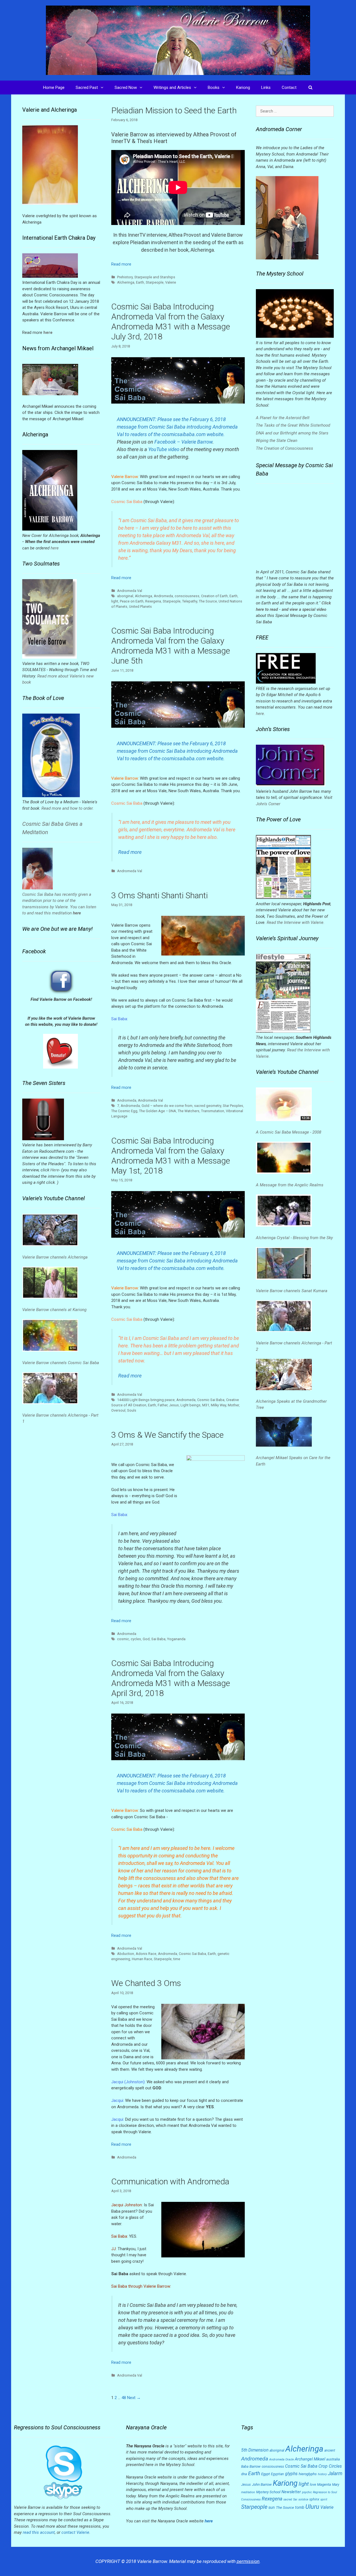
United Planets (140, 607)
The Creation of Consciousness (285, 448)
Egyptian (277, 2474)
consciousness (187, 596)
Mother (233, 1405)
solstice (303, 2499)
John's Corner (268, 804)
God (146, 1639)
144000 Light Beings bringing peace (146, 1400)
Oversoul (118, 1410)
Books (214, 87)
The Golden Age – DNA (158, 1111)
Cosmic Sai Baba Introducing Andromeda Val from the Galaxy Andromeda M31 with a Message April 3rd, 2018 (171, 1678)
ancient (330, 2450)
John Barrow (262, 2484)
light (115, 601)
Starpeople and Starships (155, 277)
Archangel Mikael (310, 2459)
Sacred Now (126, 87)
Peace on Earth (132, 601)
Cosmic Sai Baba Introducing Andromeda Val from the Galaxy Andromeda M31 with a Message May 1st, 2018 (171, 1156)
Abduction (126, 1954)
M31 (206, 1405)
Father (163, 1405)
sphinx (314, 2499)
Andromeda (163, 596)
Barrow (255, 2466)
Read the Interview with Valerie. (296, 922)
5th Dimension (255, 2450)
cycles (136, 1639)
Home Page (54, 87)
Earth (140, 282)
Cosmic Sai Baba (211, 1400)
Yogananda (176, 1639)
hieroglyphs (308, 2474)
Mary (336, 2485)
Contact (289, 87)
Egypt (265, 2474)
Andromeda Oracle (281, 2459)
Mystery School (268, 2492)
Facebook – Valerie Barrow (183, 442)
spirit (324, 2499)
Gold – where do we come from (167, 1106)
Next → (134, 2398)
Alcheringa (126, 282)
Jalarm (335, 2474)
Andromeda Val (130, 591)
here (55, 548)
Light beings (191, 1405)
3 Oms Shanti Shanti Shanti (160, 895)
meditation (248, 2492)
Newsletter (291, 2492)
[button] (103, 87)
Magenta (324, 2484)
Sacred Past (87, 87)
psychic (307, 2492)
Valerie (171, 282)
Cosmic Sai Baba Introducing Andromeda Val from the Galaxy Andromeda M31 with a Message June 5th (171, 646)
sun (272, 2507)
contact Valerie (75, 2532)
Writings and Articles (172, 87)
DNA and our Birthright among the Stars (292, 433)
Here (55, 1170)
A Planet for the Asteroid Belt (283, 418)
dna (244, 2474)
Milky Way (218, 1405)
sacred (288, 2499)
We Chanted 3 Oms (146, 1983)
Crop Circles (330, 2466)
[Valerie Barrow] (178, 40)
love (313, 2485)
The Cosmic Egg (124, 1111)
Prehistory (125, 277)
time (177, 1959)
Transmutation (213, 1111)
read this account (39, 2532)
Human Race (142, 1959)
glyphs (291, 2474)
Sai (295, 2499)
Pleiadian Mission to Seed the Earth (174, 110)
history (322, 2474)
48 (124, 2398)
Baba (245, 2467)
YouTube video (164, 449)
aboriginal (125, 596)
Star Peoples (233, 1106)
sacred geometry (208, 1106)
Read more (121, 264)
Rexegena (153, 601)
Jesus (174, 1405)
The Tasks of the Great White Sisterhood (293, 425)
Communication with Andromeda (170, 2181)
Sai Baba (158, 1639)
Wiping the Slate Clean (277, 441)
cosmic (123, 1639)
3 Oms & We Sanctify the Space (167, 1435)
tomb (300, 2507)
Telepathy (190, 601)
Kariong (243, 87)
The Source (208, 601)
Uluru (312, 2507)
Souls (132, 1410)
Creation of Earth (214, 596)
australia (333, 2459)
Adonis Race (146, 1954)
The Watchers (189, 1111)
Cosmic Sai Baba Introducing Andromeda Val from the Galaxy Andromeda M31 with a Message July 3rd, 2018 (171, 322)
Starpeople (155, 282)
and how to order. (77, 808)
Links (266, 87)
